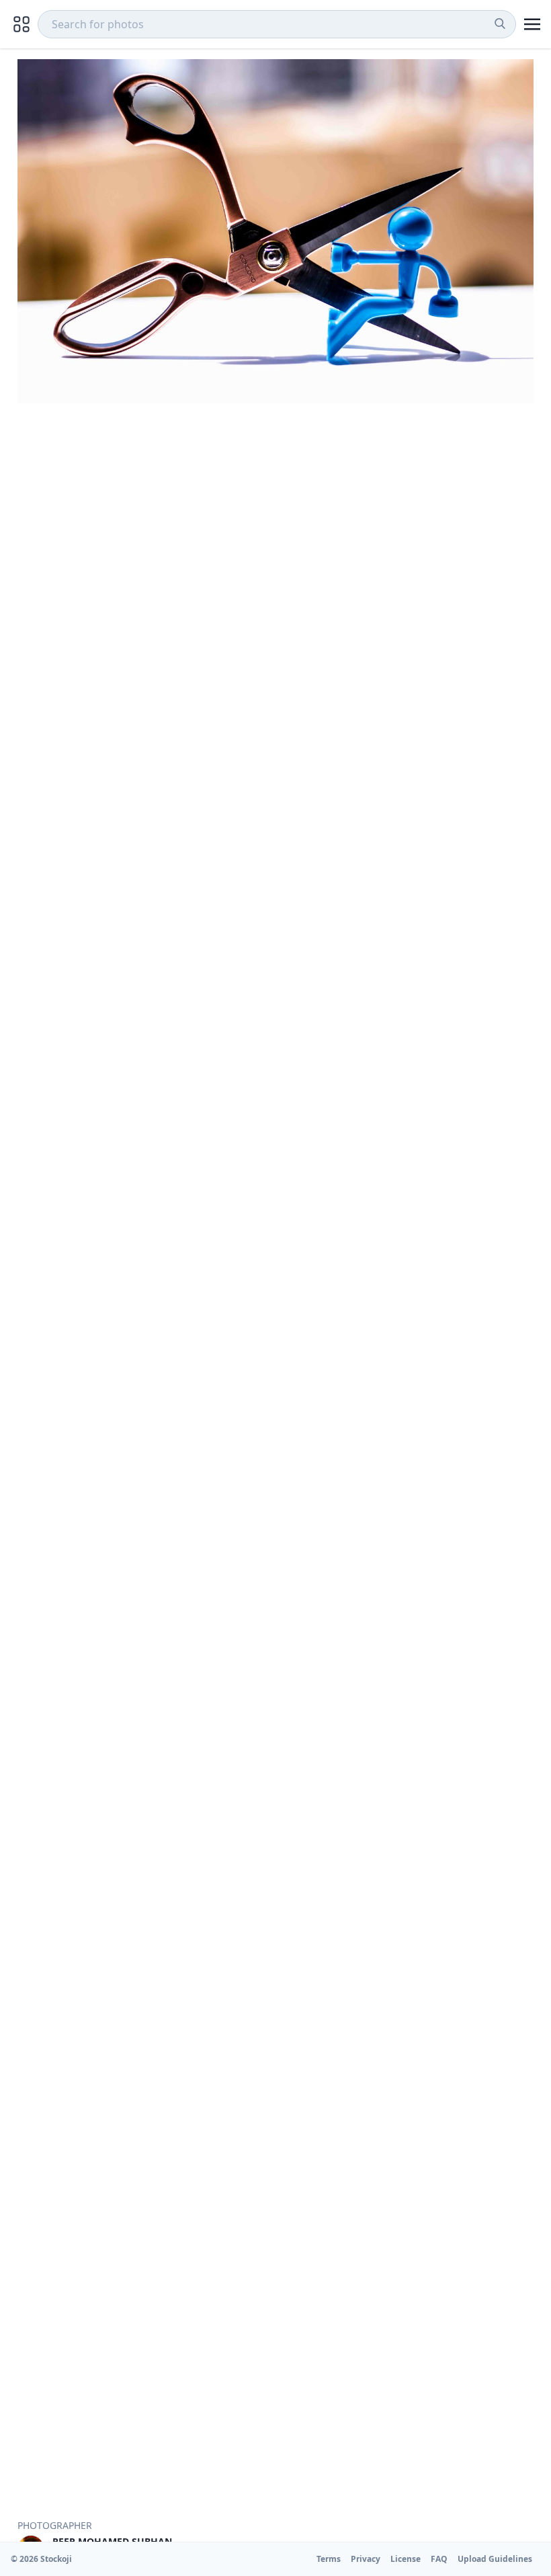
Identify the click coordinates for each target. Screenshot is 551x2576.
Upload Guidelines (495, 2559)
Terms (329, 2559)
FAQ (439, 2559)
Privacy (366, 2559)
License (406, 2559)
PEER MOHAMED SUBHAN (112, 2541)
